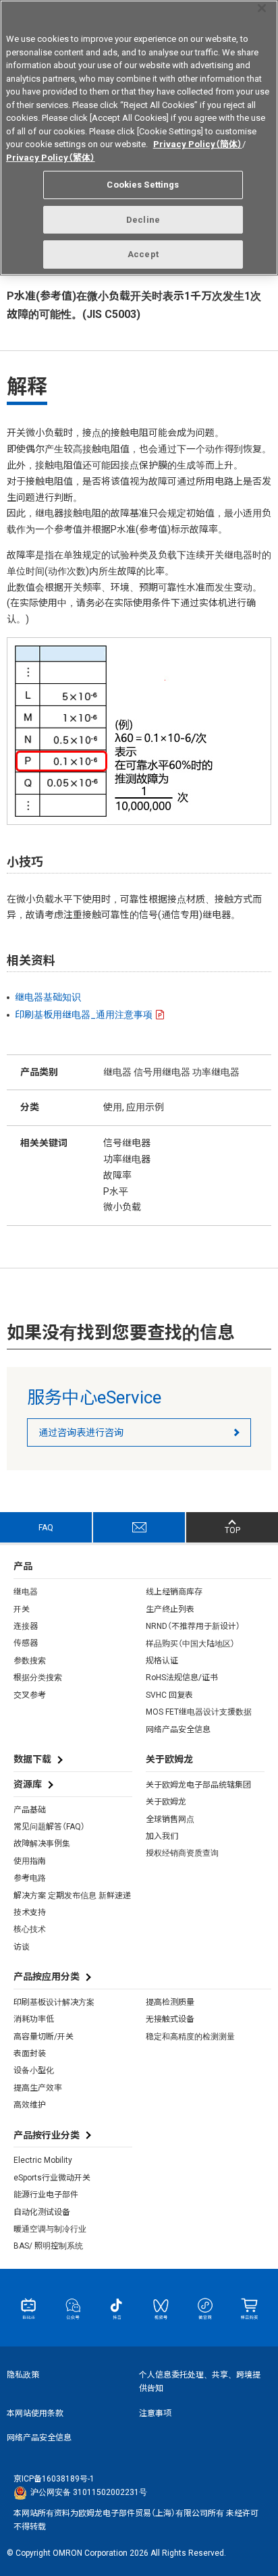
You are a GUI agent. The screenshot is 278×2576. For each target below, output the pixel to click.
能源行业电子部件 (46, 2195)
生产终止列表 (170, 1609)
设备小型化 (34, 2070)
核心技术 (30, 1929)
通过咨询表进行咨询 (81, 1432)
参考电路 (30, 1878)
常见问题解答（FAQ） (49, 1827)
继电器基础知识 (48, 997)
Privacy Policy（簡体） (198, 144)
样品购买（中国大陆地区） (190, 1644)
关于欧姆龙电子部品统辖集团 (198, 1785)
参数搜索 (30, 1661)
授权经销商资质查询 (182, 1853)
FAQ (46, 1528)
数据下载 (32, 1759)
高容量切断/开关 (44, 2037)
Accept (143, 254)
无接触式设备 (170, 2019)
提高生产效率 (38, 2088)
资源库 (28, 1784)
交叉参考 (30, 1695)
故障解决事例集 (42, 1844)
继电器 (26, 1592)
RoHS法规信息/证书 (182, 1678)
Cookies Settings (143, 185)
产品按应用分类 (47, 1977)
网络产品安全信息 (178, 1729)
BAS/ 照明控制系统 (48, 2246)
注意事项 (155, 2413)
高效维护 (30, 2105)
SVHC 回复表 (169, 1695)
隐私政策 (23, 2375)
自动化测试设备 (42, 2212)
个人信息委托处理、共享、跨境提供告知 (200, 2382)
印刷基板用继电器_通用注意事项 (84, 1015)
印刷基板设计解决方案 (54, 2002)
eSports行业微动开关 (52, 2178)
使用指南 (30, 1861)
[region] (139, 138)
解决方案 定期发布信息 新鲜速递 (72, 1896)
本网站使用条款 (35, 2413)
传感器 (26, 1643)
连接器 (26, 1626)
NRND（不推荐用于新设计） (193, 1626)
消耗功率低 (34, 2019)
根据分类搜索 (38, 1678)
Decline (143, 220)
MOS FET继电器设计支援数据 (199, 1712)
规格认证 (162, 1661)
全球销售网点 (170, 1819)
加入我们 (162, 1836)
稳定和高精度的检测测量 (190, 2037)
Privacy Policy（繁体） (51, 158)
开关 (22, 1609)
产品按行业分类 (47, 2135)
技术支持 (30, 1912)
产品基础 (30, 1810)
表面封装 (30, 2054)
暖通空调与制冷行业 (50, 2229)
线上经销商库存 (174, 1592)
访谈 (22, 1947)
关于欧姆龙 (166, 1802)
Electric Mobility (43, 2160)
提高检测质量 (170, 2002)
